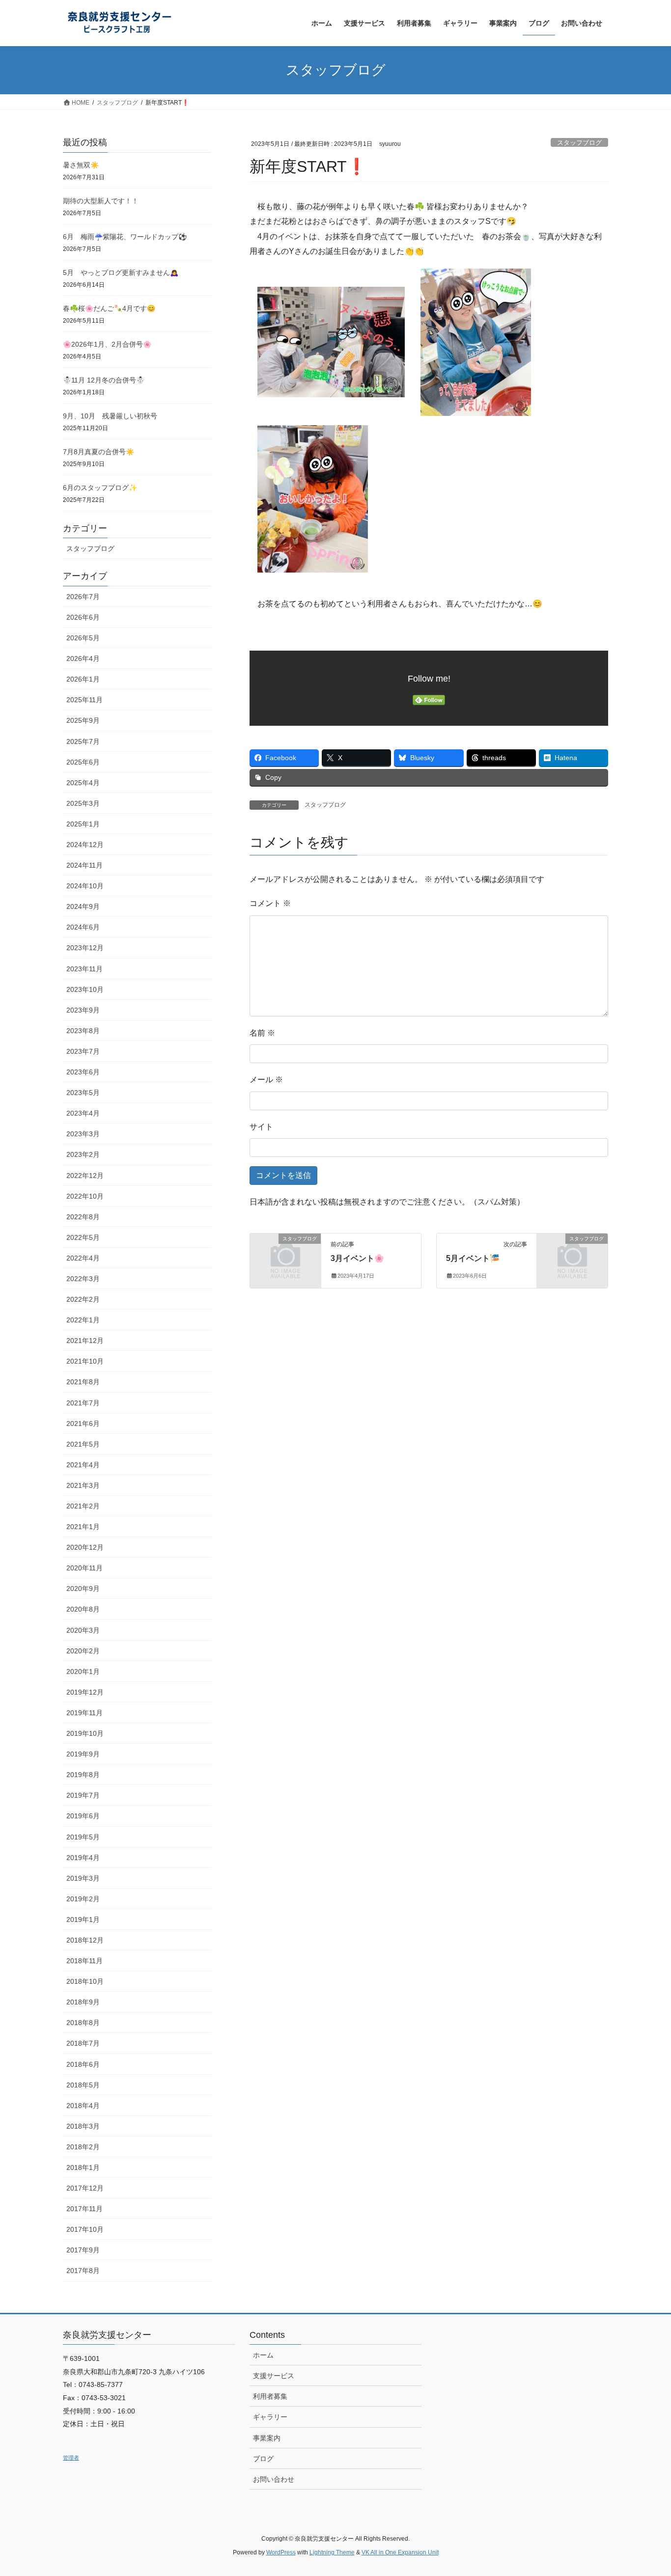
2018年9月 (83, 2002)
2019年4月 (83, 1858)
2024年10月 (85, 886)
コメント (270, 903)
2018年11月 (84, 1961)
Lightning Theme (332, 2552)
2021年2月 (83, 1506)
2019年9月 (83, 1754)
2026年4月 (83, 658)
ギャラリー (270, 2417)
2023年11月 (84, 969)
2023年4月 (83, 1113)
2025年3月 (83, 803)
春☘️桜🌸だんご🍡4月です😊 (109, 308)
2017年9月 (83, 2250)
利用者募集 (270, 2396)
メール (266, 1080)
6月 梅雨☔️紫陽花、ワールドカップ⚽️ (125, 237)
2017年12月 (85, 2188)
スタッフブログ (579, 143)
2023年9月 (83, 1010)
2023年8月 (83, 1031)
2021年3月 (83, 1485)
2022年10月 (85, 1196)
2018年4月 (83, 2106)
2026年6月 (83, 617)
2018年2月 (83, 2147)
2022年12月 (85, 1176)
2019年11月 (84, 1713)
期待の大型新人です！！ (101, 201)
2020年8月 (83, 1609)
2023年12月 (85, 948)
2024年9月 (83, 906)
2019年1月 (83, 1919)
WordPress (281, 2552)
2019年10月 (85, 1733)
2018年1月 (83, 2167)
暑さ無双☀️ (81, 165)
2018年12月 (85, 1940)
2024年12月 (85, 845)
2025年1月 (83, 824)
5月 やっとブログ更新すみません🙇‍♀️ (121, 273)
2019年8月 (83, 1775)
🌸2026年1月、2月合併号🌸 (107, 344)
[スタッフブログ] (285, 1255)
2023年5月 (83, 1093)
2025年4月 (83, 783)
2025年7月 (83, 741)
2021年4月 (83, 1465)
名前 (262, 1033)
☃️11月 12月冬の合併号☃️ (104, 380)
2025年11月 (84, 700)
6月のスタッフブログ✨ (100, 488)
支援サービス (274, 2376)
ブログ (263, 2459)
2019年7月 (83, 1795)
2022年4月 (83, 1258)
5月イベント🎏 (473, 1258)
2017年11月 (84, 2209)
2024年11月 (84, 865)
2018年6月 (83, 2064)
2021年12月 (85, 1341)
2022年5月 (83, 1237)
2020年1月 (83, 1672)
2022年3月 (83, 1279)
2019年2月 (83, 1899)
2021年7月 (83, 1403)
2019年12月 (85, 1692)
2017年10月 (85, 2229)
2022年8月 (83, 1217)
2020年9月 (83, 1589)
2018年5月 (83, 2085)
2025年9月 (83, 720)
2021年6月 (83, 1424)
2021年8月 (83, 1382)
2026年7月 (83, 597)
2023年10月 (85, 989)
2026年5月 (83, 638)
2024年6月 (83, 927)
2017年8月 (83, 2271)
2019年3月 (83, 1878)
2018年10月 (85, 1981)
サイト (261, 1127)
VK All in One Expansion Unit (400, 2552)
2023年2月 (83, 1154)
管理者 (71, 2458)
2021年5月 (83, 1444)
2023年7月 (83, 1051)
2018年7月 (83, 2043)
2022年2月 (83, 1299)
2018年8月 (83, 2023)
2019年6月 (83, 1816)
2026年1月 (83, 679)
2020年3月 (83, 1630)
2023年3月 (83, 1134)
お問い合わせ (274, 2479)
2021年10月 (85, 1361)
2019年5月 (83, 1837)
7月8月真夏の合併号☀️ (98, 452)
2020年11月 (84, 1568)
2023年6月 (83, 1072)
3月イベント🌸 (357, 1258)
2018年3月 (83, 2126)
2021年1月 (83, 1527)
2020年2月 (83, 1651)
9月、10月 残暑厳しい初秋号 (110, 416)
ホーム (263, 2355)
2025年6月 (83, 762)
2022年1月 (83, 1320)
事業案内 (267, 2438)
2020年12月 (85, 1547)
